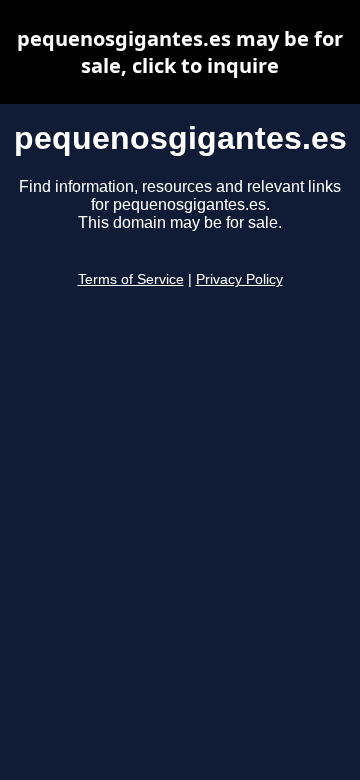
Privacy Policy (239, 279)
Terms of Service (131, 279)
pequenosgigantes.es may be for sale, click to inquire (180, 52)
